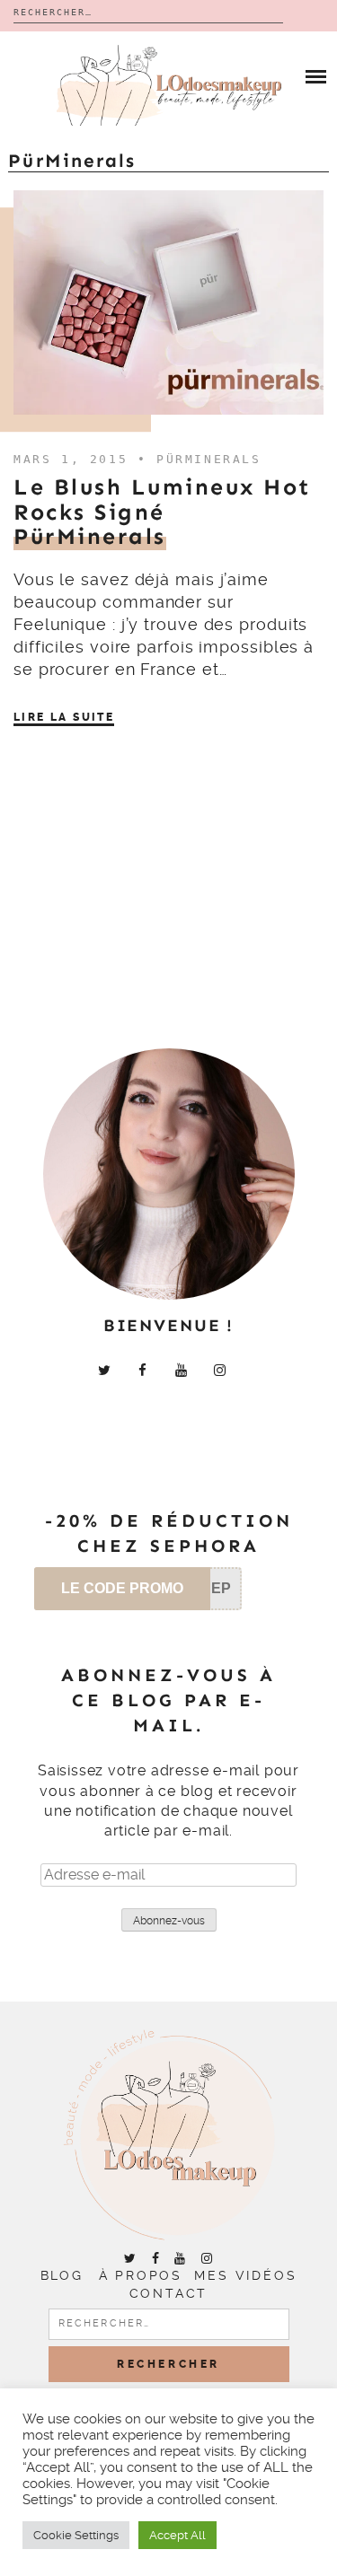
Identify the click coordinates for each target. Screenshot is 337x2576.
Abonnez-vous (169, 1921)
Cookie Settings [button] (76, 2535)
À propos (141, 2275)
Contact (169, 2293)
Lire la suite (64, 717)
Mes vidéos (245, 2275)
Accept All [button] (177, 2535)
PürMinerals (209, 459)
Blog (62, 2275)
